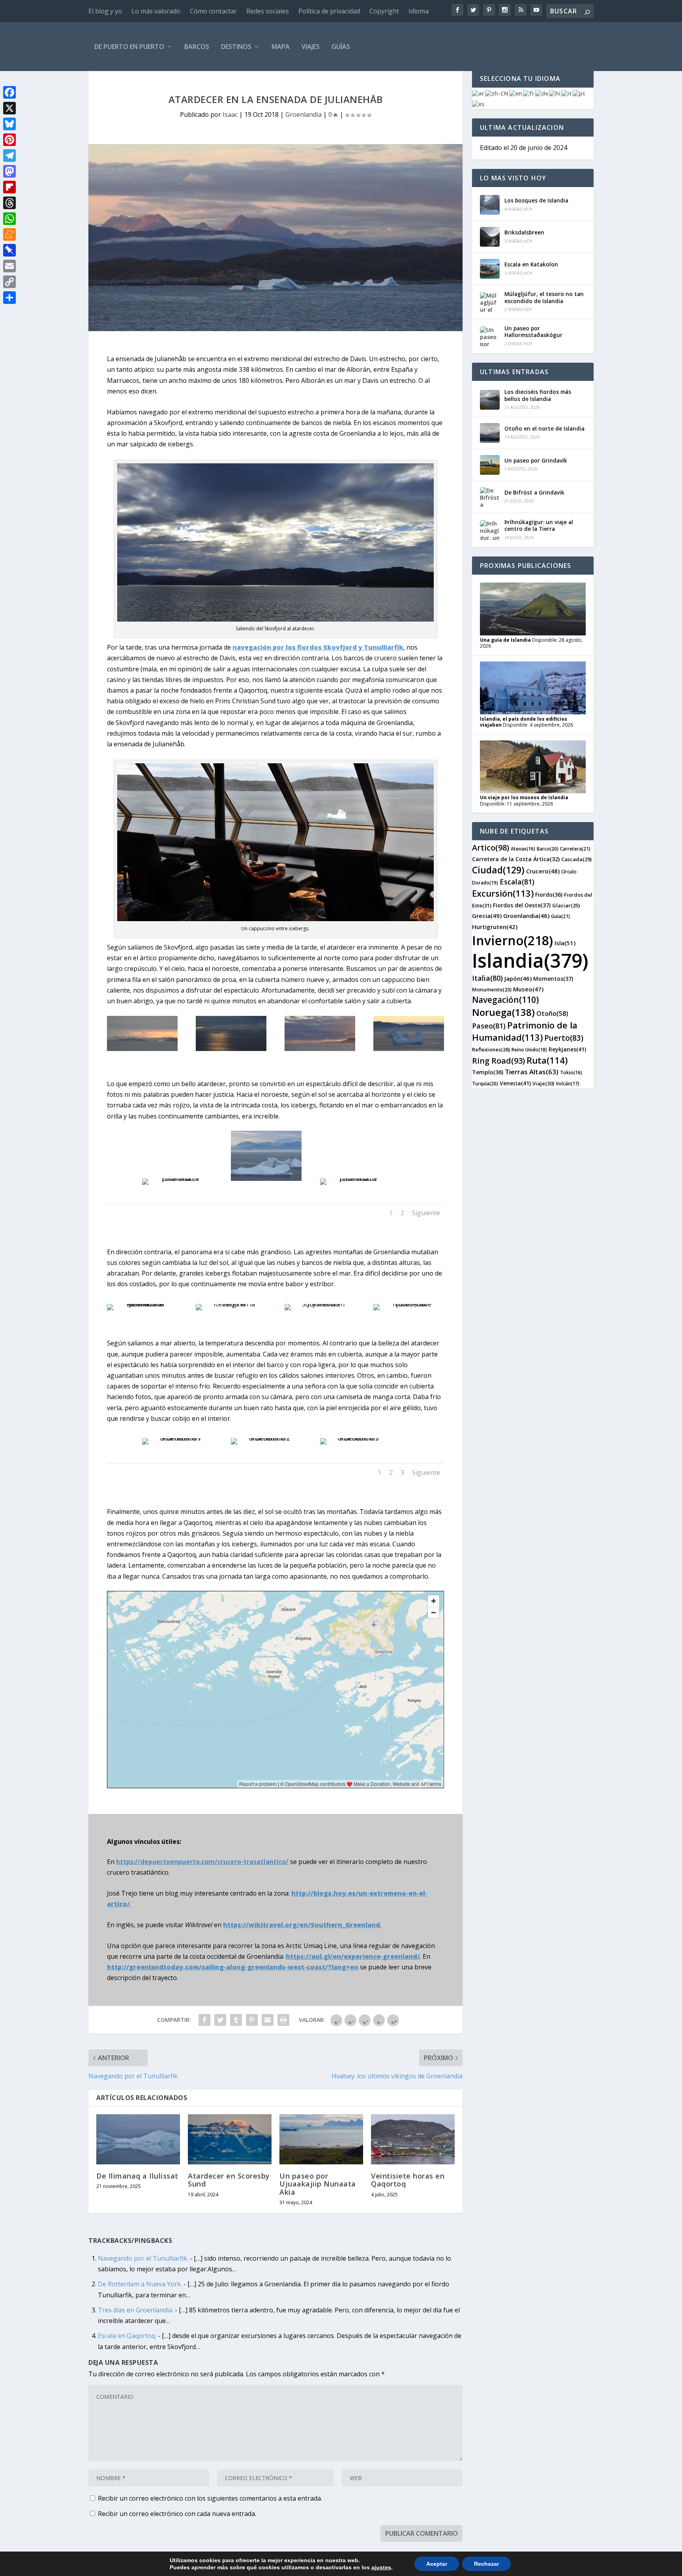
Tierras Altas (532, 1072)
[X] (9, 108)
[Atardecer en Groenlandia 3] (355, 1438)
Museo (528, 989)
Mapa (281, 47)
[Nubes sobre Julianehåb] (408, 1304)
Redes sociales (268, 11)
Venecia (515, 1083)
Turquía (485, 1084)
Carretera (575, 849)
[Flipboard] (9, 187)
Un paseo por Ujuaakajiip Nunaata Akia (318, 2184)
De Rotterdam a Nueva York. (140, 2284)
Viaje (543, 1083)
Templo (488, 1072)
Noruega (503, 1012)
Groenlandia (304, 114)
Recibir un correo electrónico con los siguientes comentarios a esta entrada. (210, 2498)
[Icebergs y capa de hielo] (408, 1049)
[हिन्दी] (555, 93)
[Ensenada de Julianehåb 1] (177, 1178)
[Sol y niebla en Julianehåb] (320, 1304)
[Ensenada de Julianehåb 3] (355, 1178)
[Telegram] (9, 155)
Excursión (503, 893)
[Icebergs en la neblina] (231, 1304)
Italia (487, 978)
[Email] (9, 266)
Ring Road (498, 1061)
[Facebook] (9, 92)
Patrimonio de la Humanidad (525, 1031)
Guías (341, 47)
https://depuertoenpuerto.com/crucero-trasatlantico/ (202, 1862)
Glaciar (566, 905)
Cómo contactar (213, 11)
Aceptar (437, 2564)
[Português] (579, 93)
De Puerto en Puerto (129, 47)
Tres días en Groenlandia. (136, 2310)
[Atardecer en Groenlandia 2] (266, 1438)
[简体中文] (497, 93)
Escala (517, 882)
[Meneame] (9, 234)
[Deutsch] (542, 93)
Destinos (236, 47)
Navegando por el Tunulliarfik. (143, 2258)
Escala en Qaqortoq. (127, 2336)
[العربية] (479, 93)
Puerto (564, 1038)
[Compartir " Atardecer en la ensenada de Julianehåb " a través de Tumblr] (236, 2020)
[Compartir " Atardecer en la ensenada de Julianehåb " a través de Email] (268, 2020)
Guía (560, 916)
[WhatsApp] (9, 219)
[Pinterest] (9, 140)
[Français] (529, 93)
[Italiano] (567, 93)
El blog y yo (105, 11)
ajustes (381, 2567)
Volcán (568, 1084)
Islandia (530, 960)
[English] (516, 93)
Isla (565, 943)
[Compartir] (9, 298)
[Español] (479, 104)
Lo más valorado (156, 11)
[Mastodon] (9, 171)
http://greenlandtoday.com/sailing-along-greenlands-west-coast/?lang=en (233, 1967)
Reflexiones (491, 1049)
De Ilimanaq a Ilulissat (137, 2176)
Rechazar (486, 2564)
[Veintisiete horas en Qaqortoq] (413, 2139)
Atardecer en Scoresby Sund (229, 2180)
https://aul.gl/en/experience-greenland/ (353, 1956)
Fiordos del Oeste (522, 905)
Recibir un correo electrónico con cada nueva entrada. (177, 2514)
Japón (518, 978)
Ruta (547, 1060)
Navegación (505, 1000)
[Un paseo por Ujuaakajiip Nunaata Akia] (321, 2139)
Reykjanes (567, 1049)
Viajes (311, 47)
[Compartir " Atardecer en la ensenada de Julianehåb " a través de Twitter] (220, 2020)
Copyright (384, 11)
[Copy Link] (9, 282)
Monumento (492, 989)
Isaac (230, 114)
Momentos (553, 979)
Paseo (489, 1026)
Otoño (552, 1014)
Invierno (512, 940)
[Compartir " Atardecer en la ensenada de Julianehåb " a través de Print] (283, 2020)
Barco (548, 849)
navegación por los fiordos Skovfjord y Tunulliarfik (318, 647)
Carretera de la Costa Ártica (516, 859)
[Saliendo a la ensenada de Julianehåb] (142, 1304)
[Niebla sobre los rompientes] (320, 1049)
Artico (491, 848)
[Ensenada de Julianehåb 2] (266, 1178)
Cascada (576, 859)
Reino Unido (529, 1050)
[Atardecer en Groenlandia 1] (177, 1438)
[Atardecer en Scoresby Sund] (230, 2139)
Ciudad (498, 870)
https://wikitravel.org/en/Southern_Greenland (302, 1925)
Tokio (571, 1073)
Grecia (487, 916)
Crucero (543, 871)
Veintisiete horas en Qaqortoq (408, 2180)
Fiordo (549, 895)
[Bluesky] (9, 124)
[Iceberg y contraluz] (231, 1049)
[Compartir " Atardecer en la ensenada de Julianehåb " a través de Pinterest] (252, 2020)
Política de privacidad (329, 11)
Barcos (197, 47)
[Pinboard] (9, 250)
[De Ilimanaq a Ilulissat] (138, 2139)
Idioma (419, 11)
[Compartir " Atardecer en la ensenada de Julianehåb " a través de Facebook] (204, 2020)
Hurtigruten (495, 927)
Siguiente (426, 1213)
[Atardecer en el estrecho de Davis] (142, 1049)
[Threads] (9, 203)
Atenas (523, 849)
